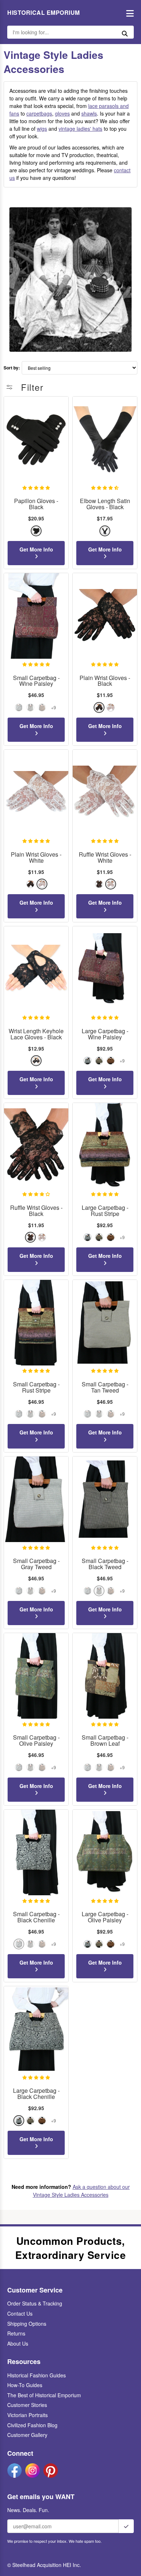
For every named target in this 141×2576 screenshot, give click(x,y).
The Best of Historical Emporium (44, 2395)
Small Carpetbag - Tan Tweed (105, 1387)
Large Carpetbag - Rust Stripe (105, 1211)
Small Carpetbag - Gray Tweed (36, 1564)
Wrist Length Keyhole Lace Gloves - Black (36, 1034)
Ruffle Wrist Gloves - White (105, 858)
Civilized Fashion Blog (32, 2425)
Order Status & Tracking (35, 2303)
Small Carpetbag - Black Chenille (36, 1917)
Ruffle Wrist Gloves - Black (36, 1211)
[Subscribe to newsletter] (126, 2526)
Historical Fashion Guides (37, 2375)
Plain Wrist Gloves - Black (105, 681)
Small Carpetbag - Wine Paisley (36, 681)
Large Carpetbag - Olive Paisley (105, 1917)
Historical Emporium (44, 13)
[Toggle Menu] (128, 13)
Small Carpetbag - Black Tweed (105, 1564)
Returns (16, 2333)
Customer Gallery (27, 2435)
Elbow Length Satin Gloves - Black (105, 504)
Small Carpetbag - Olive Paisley (36, 1741)
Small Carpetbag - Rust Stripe (36, 1387)
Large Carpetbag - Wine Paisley (105, 1034)
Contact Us (20, 2313)
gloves (62, 113)
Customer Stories (27, 2405)
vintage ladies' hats (80, 129)
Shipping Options (27, 2324)
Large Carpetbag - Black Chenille (36, 2094)
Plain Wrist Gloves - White (36, 858)
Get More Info (36, 549)
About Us (18, 2343)
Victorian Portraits (27, 2415)
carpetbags (39, 113)
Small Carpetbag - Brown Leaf (105, 1741)
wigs (42, 129)
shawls (89, 113)
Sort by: (12, 368)
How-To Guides (25, 2385)
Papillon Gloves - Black (36, 504)
